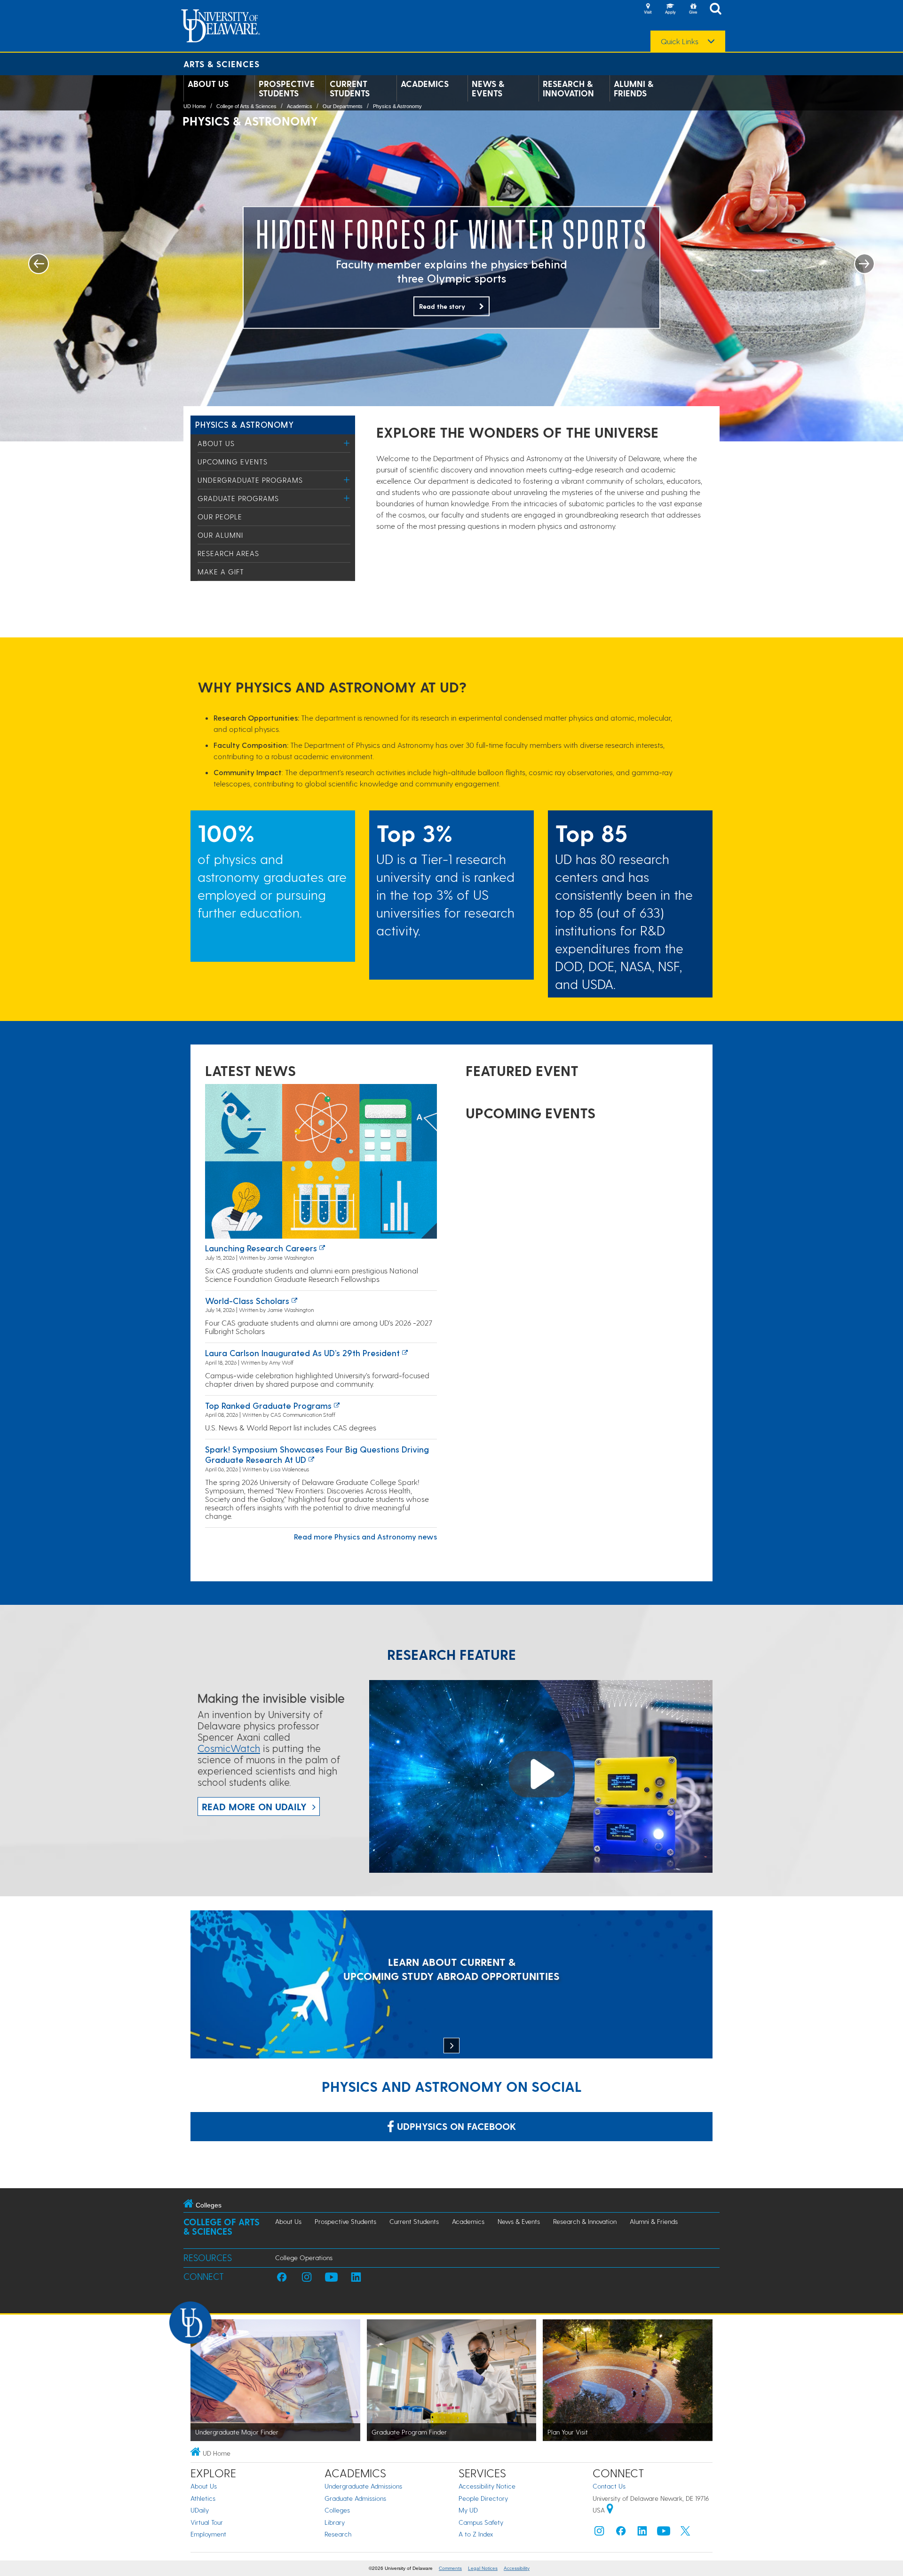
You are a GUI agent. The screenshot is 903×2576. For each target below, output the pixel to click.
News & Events (488, 88)
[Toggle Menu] (347, 443)
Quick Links (680, 41)
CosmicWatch (229, 1748)
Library (335, 2522)
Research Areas (228, 553)
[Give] (693, 9)
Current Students (350, 88)
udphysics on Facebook (455, 2126)
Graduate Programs (238, 498)
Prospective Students (287, 88)
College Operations (304, 2258)
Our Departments (343, 106)
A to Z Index (476, 2534)
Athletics (203, 2498)
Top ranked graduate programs (268, 1405)
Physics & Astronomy (397, 106)
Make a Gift (221, 572)
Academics (425, 84)
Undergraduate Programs (250, 480)
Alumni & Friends (634, 88)
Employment (208, 2534)
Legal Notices (483, 2568)
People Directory (483, 2498)
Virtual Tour (207, 2522)
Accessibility (517, 2568)
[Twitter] (685, 2533)
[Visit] (648, 9)
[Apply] (670, 9)
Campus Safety (481, 2522)
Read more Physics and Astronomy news (365, 1536)
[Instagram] (599, 2533)
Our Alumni (220, 535)
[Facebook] (621, 2533)
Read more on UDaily (254, 1806)
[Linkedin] (642, 2533)
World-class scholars (247, 1300)
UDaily (200, 2510)
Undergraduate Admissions (363, 2486)
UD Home (195, 106)
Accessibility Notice (487, 2486)
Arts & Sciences (222, 64)
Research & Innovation (568, 88)
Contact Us (609, 2486)
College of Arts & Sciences (246, 106)
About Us (208, 84)
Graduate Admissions (355, 2498)
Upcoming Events (233, 462)
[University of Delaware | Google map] (610, 2510)
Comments (450, 2568)
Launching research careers (261, 1248)
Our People (220, 517)
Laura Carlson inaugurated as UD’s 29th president (302, 1353)
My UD (468, 2510)
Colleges (337, 2510)
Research (338, 2534)
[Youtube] (664, 2533)
